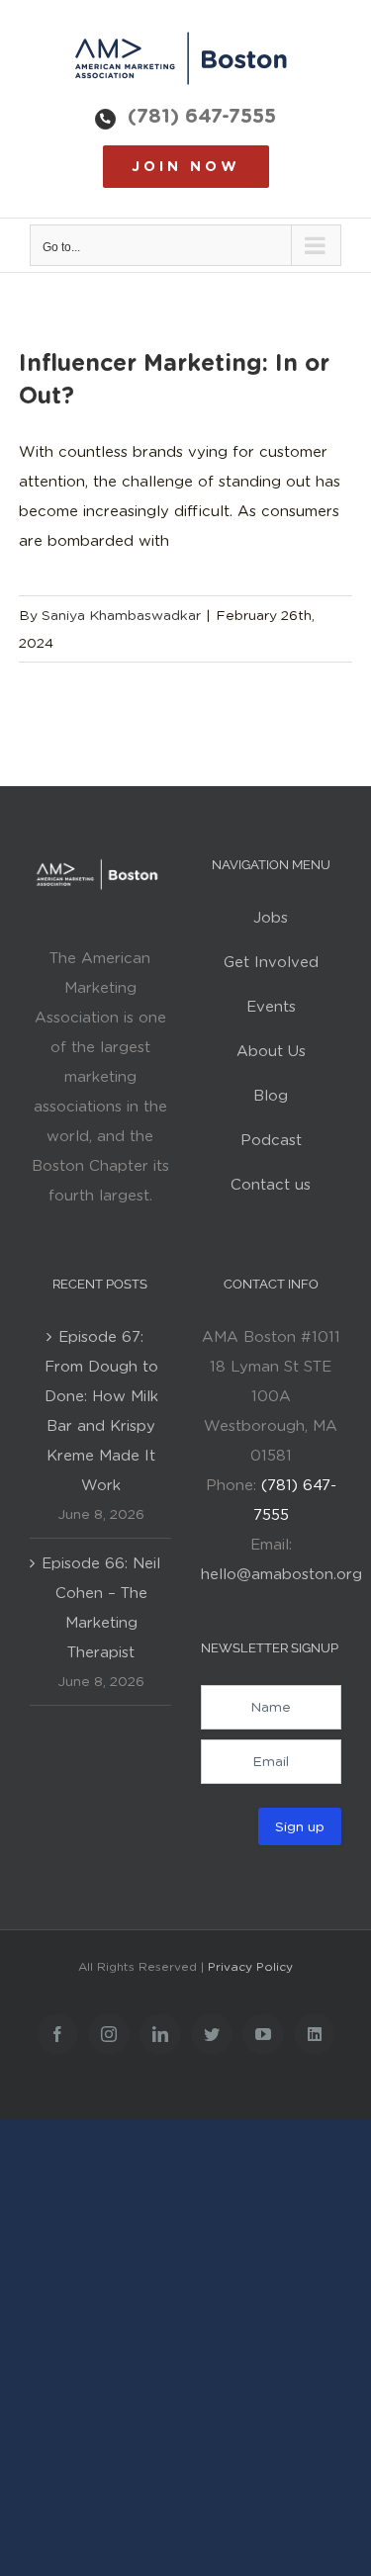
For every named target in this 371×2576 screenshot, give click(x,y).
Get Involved (271, 962)
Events (271, 1007)
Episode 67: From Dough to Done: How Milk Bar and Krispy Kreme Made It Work (101, 1411)
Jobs (271, 918)
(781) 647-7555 (202, 116)
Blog (271, 1096)
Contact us (271, 1185)
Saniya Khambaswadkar (121, 615)
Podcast (271, 1140)
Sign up (300, 1826)
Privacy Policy (250, 1966)
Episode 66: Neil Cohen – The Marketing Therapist (101, 1608)
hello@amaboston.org (281, 1574)
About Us (271, 1051)
